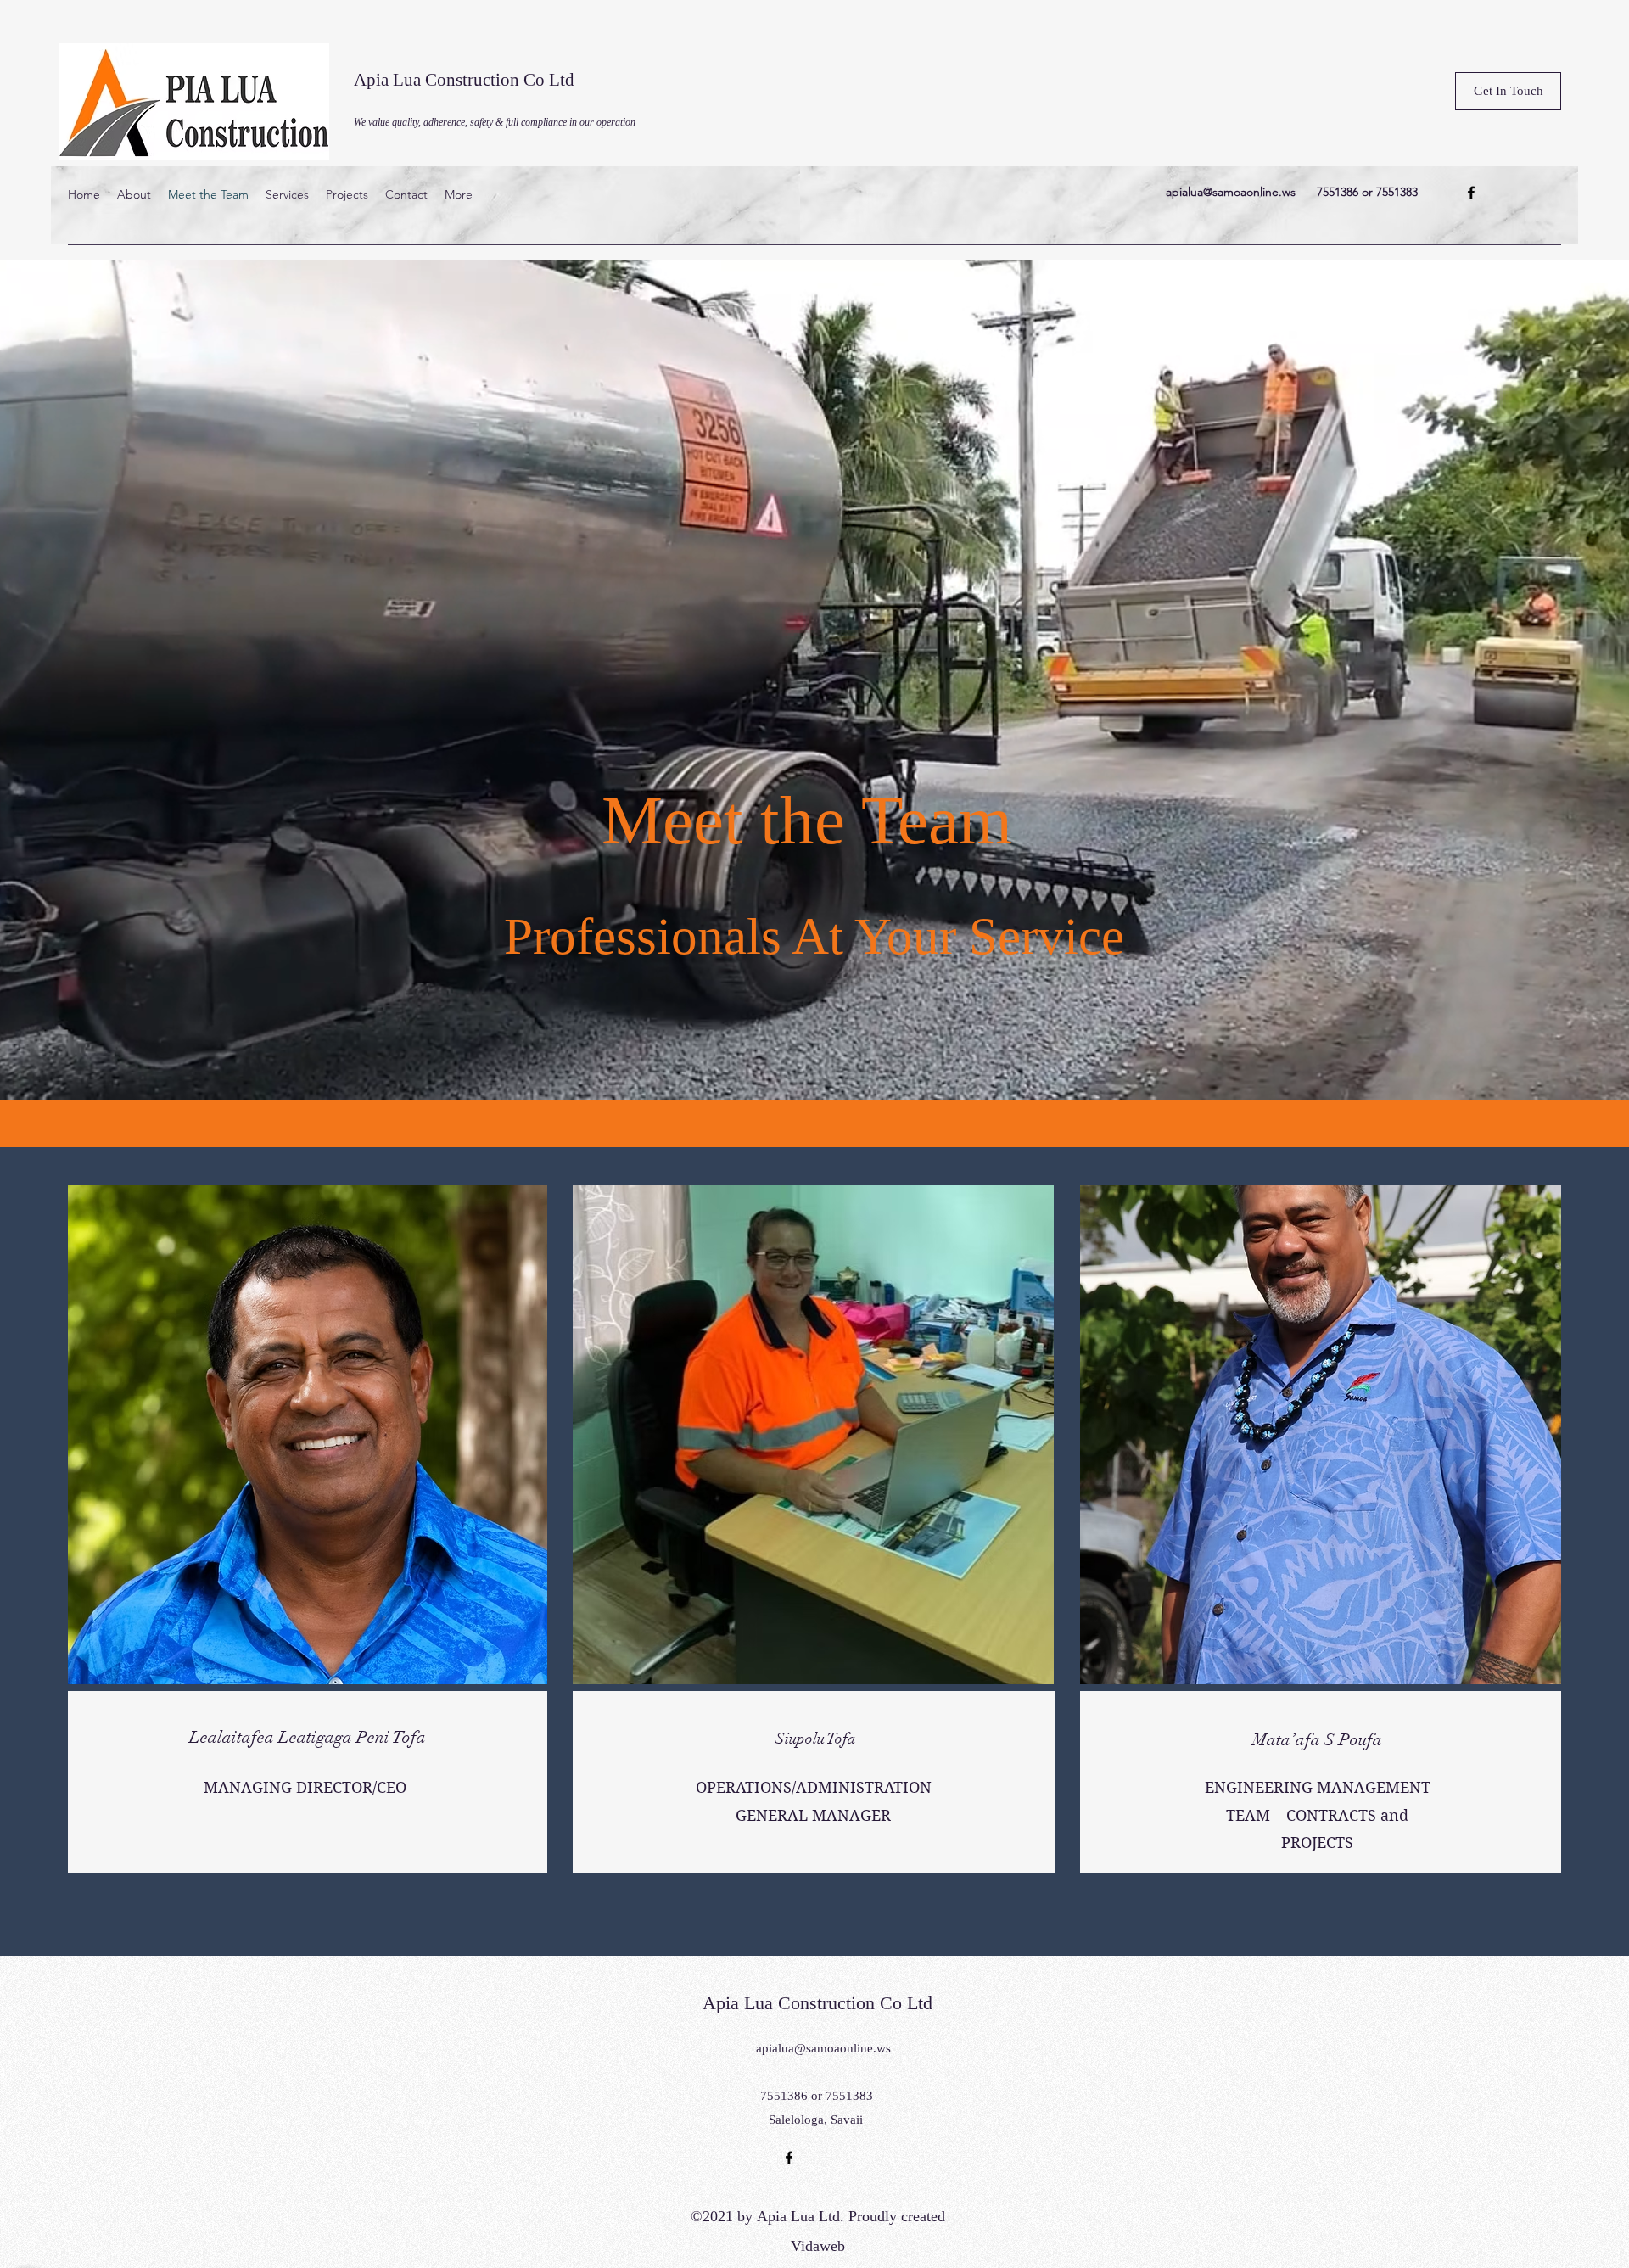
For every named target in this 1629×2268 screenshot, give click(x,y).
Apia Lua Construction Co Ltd (464, 80)
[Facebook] (1471, 193)
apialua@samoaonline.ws (1231, 192)
